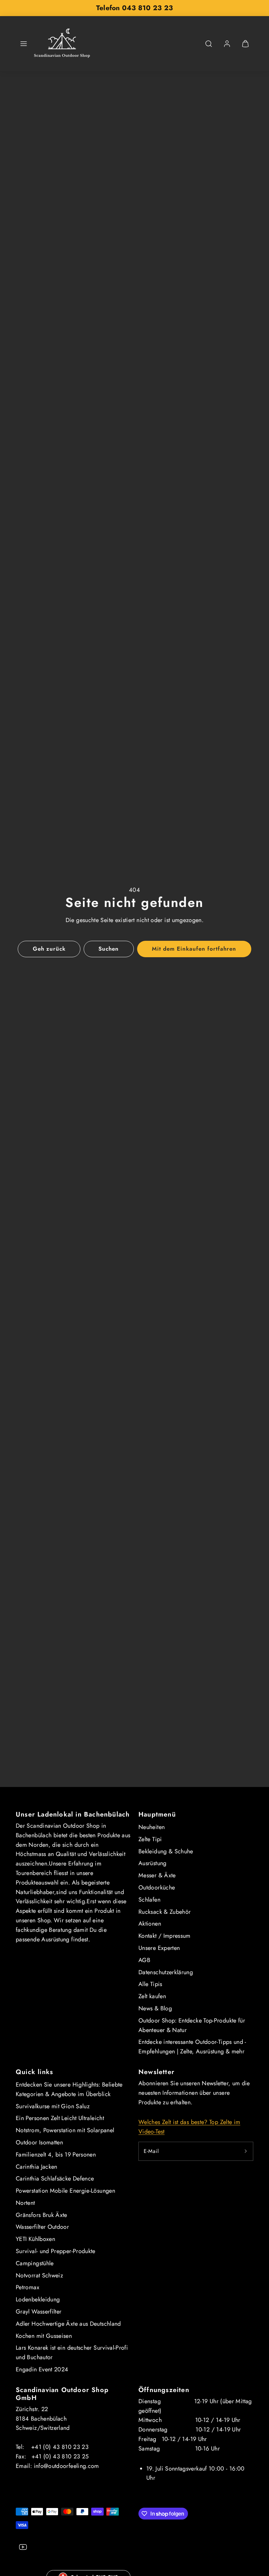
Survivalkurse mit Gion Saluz (53, 2106)
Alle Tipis (150, 1984)
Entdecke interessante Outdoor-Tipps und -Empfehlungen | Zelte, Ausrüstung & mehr (192, 2047)
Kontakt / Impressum (165, 1936)
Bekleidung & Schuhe (166, 1851)
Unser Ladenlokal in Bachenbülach (73, 1814)
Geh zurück (49, 949)
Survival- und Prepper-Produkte (56, 2251)
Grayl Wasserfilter (39, 2312)
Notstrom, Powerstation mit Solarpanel (65, 2130)
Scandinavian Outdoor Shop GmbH (62, 2394)
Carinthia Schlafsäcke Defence (55, 2179)
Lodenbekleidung (38, 2299)
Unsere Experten (159, 1948)
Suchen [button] (109, 949)
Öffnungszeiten (164, 2390)
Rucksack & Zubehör (165, 1912)
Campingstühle (35, 2263)
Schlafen (149, 1900)
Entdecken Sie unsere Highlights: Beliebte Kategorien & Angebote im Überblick (69, 2089)
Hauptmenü (157, 1814)
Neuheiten (152, 1827)
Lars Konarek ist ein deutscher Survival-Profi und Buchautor (72, 2352)
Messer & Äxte (157, 1875)
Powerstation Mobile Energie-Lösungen (65, 2191)
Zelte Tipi (150, 1839)
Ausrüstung (153, 1863)
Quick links (34, 2072)
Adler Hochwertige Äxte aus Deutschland (68, 2324)
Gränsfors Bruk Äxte (41, 2215)
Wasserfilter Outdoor (42, 2227)
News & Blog (155, 2008)
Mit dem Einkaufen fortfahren (194, 949)
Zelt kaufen (152, 1996)
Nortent (25, 2203)
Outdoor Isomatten (39, 2142)
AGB (144, 1960)
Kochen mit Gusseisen (44, 2336)
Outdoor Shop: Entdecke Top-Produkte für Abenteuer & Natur (192, 2025)
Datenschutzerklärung (166, 1972)
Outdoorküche (157, 1887)
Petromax (28, 2287)
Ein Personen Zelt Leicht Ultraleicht (60, 2118)
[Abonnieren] (246, 2151)
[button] (24, 44)
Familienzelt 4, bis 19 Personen (56, 2155)
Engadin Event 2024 (42, 2369)
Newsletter (156, 2072)
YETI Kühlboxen (35, 2239)
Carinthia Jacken (37, 2167)
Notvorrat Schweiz (39, 2275)
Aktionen (150, 1924)
